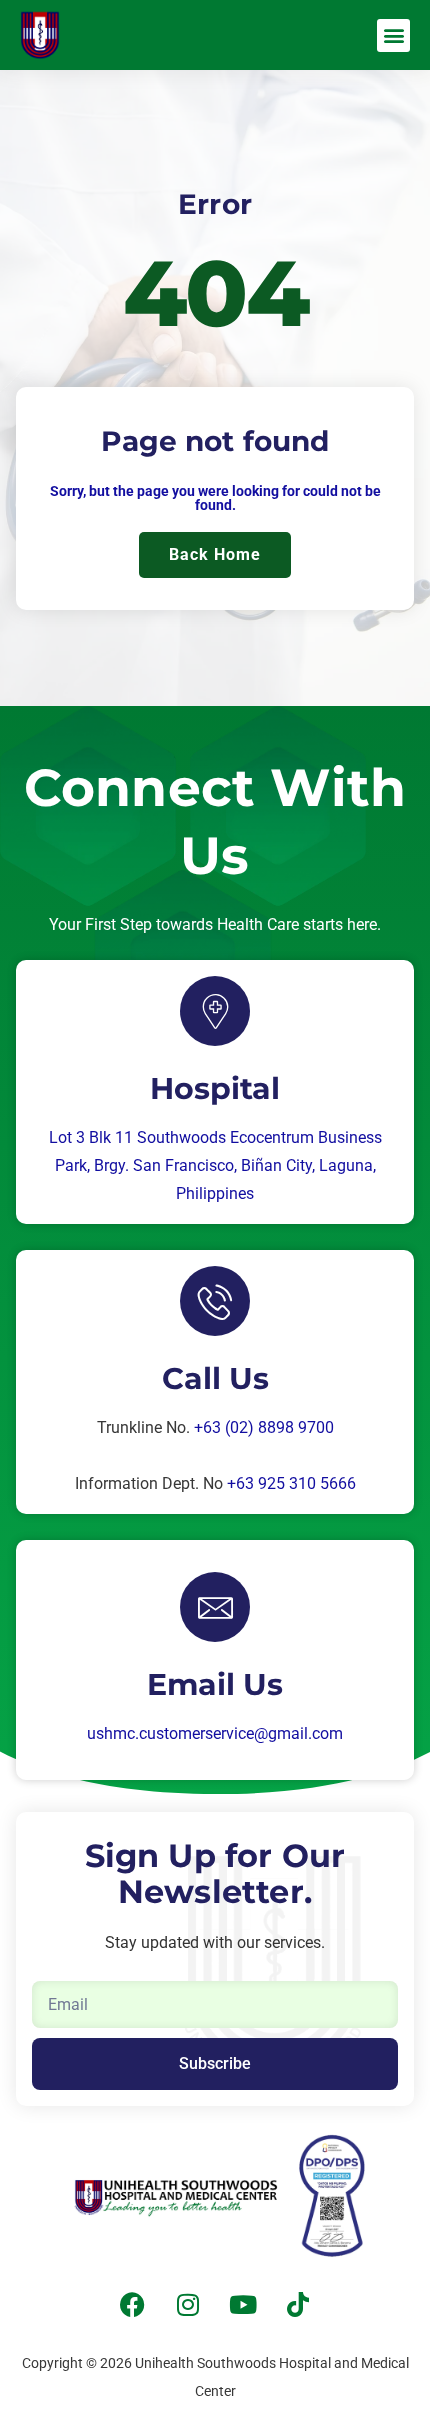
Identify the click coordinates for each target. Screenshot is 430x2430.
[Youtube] (243, 2304)
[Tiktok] (298, 2304)
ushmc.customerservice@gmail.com (215, 1733)
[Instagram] (188, 2304)
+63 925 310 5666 (291, 1483)
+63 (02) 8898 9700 (264, 1427)
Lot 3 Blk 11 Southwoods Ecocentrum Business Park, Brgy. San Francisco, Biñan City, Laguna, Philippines (215, 1165)
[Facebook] (133, 2304)
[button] (393, 35)
